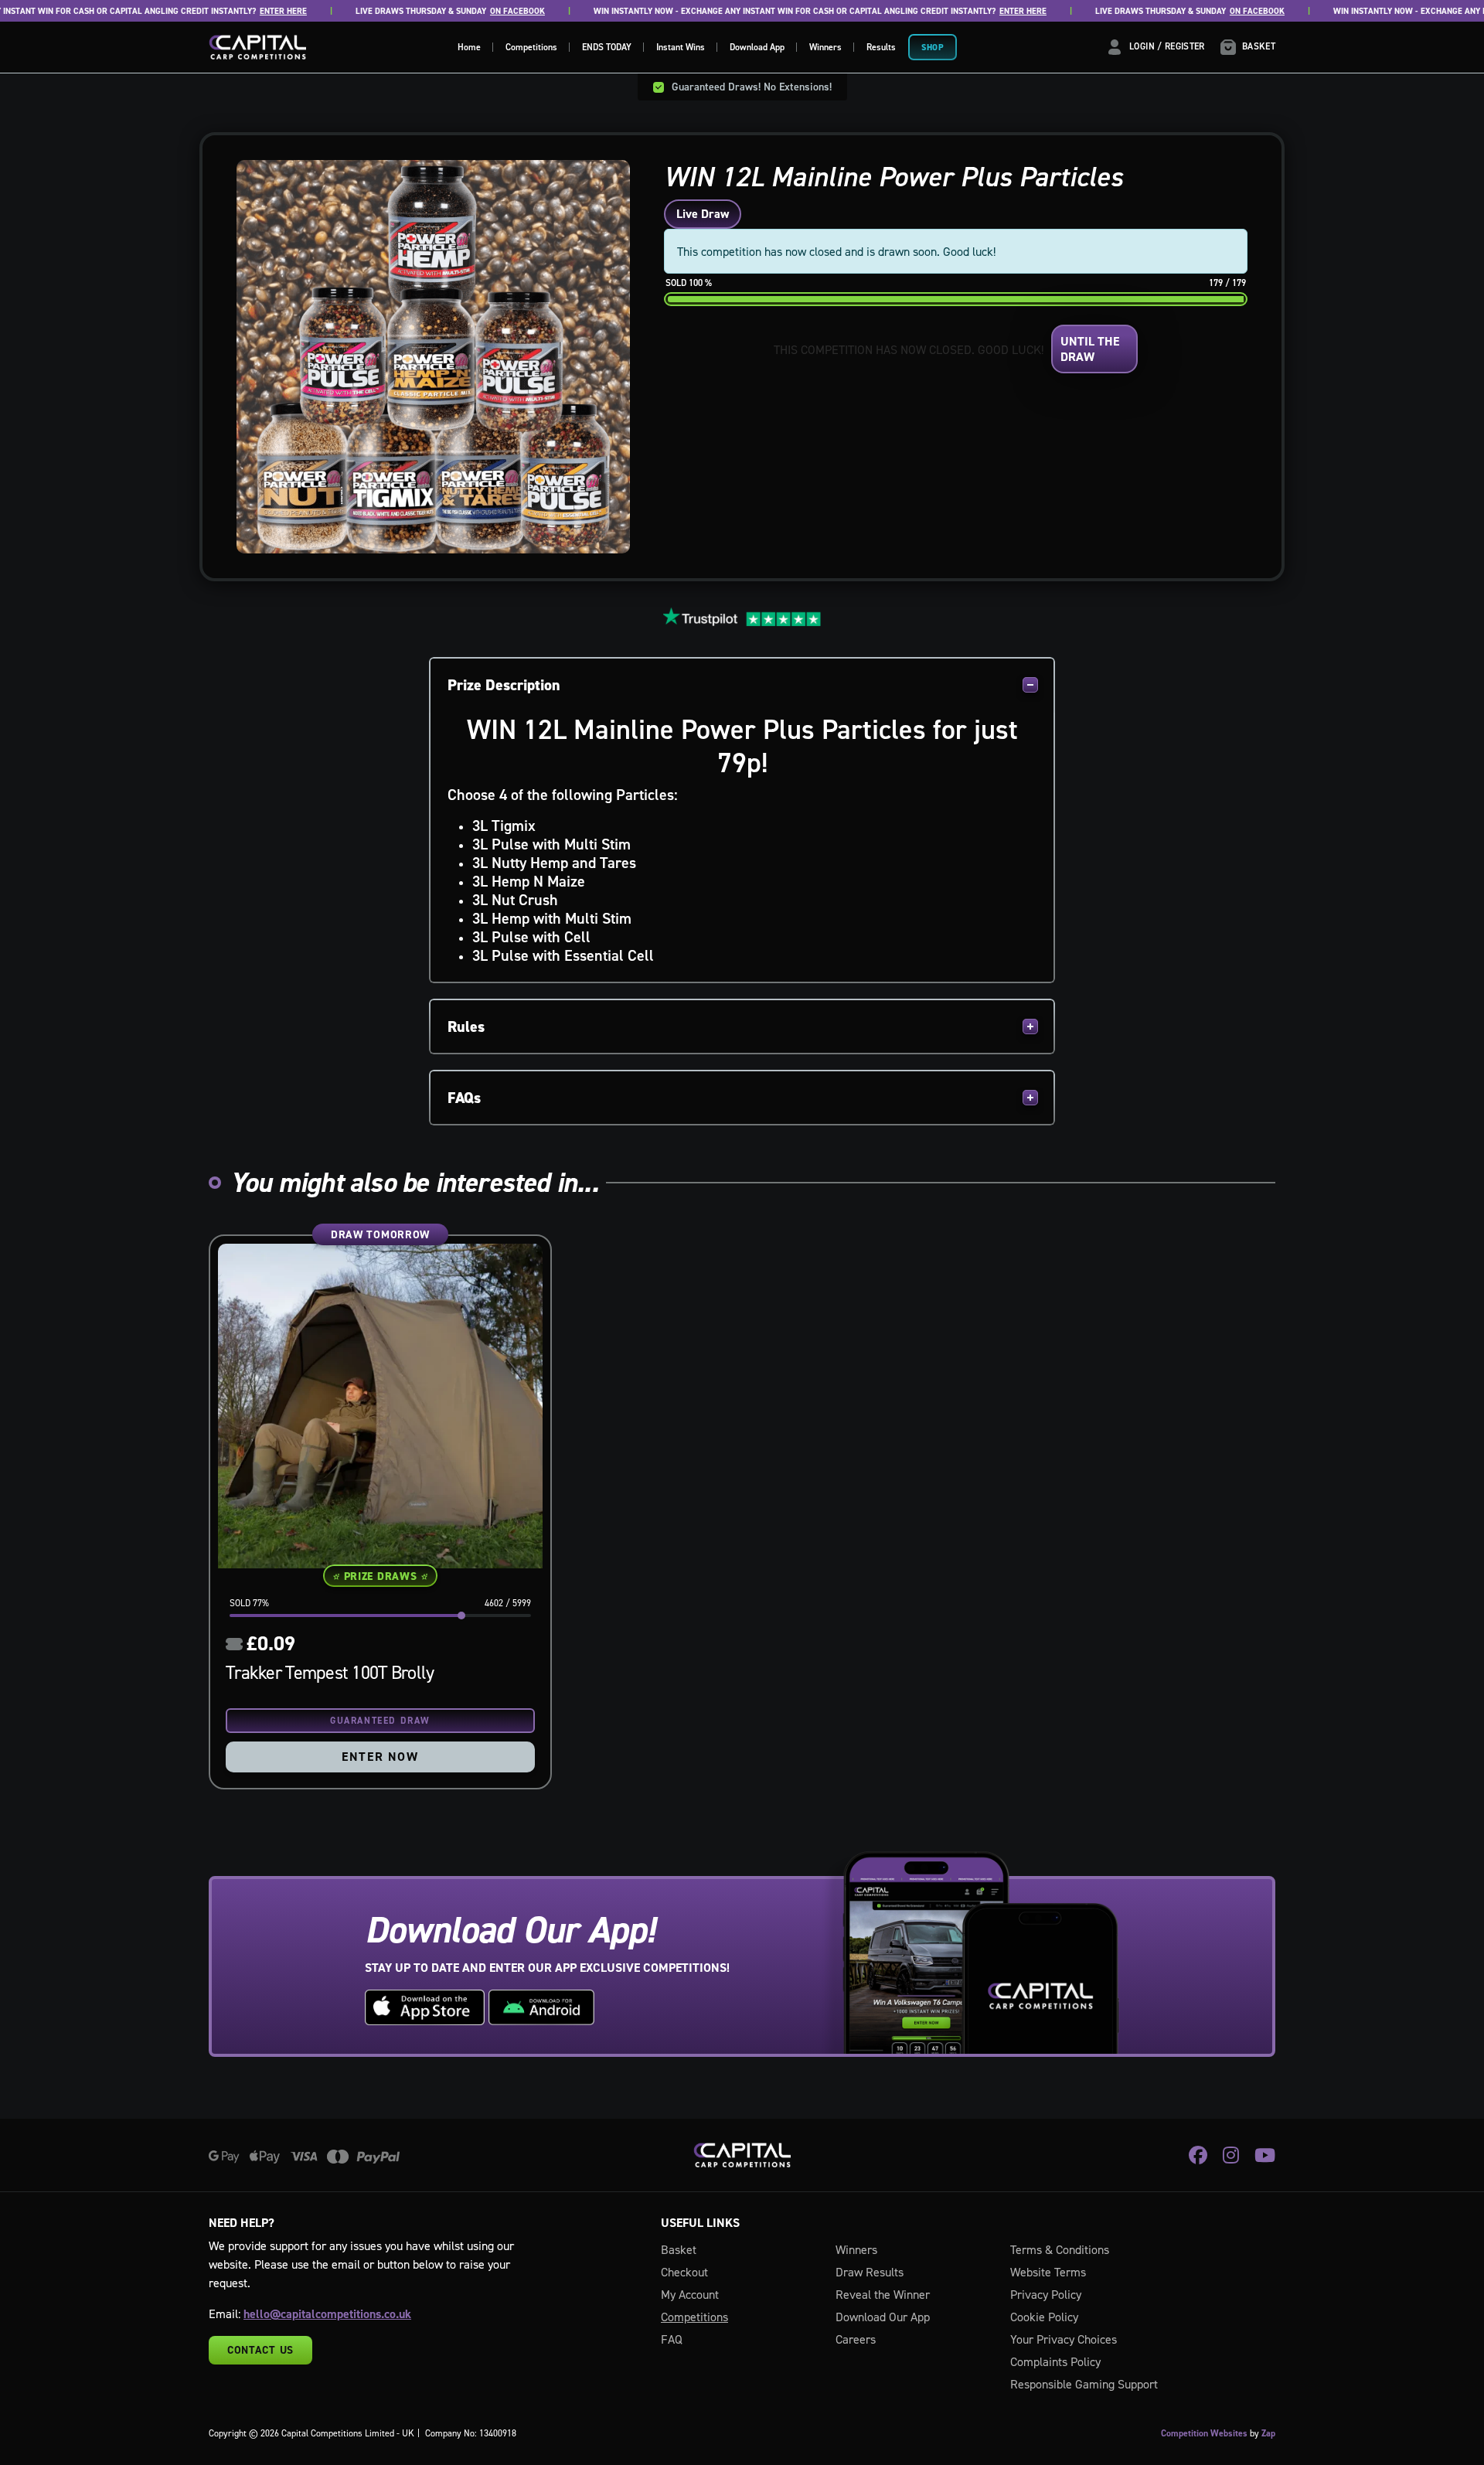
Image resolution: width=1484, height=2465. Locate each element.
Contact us (260, 2350)
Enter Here (252, 11)
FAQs (464, 1098)
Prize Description (504, 685)
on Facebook (486, 11)
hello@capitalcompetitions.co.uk (327, 2314)
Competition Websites (1204, 2433)
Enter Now (380, 1757)
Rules (466, 1027)
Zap (1268, 2433)
